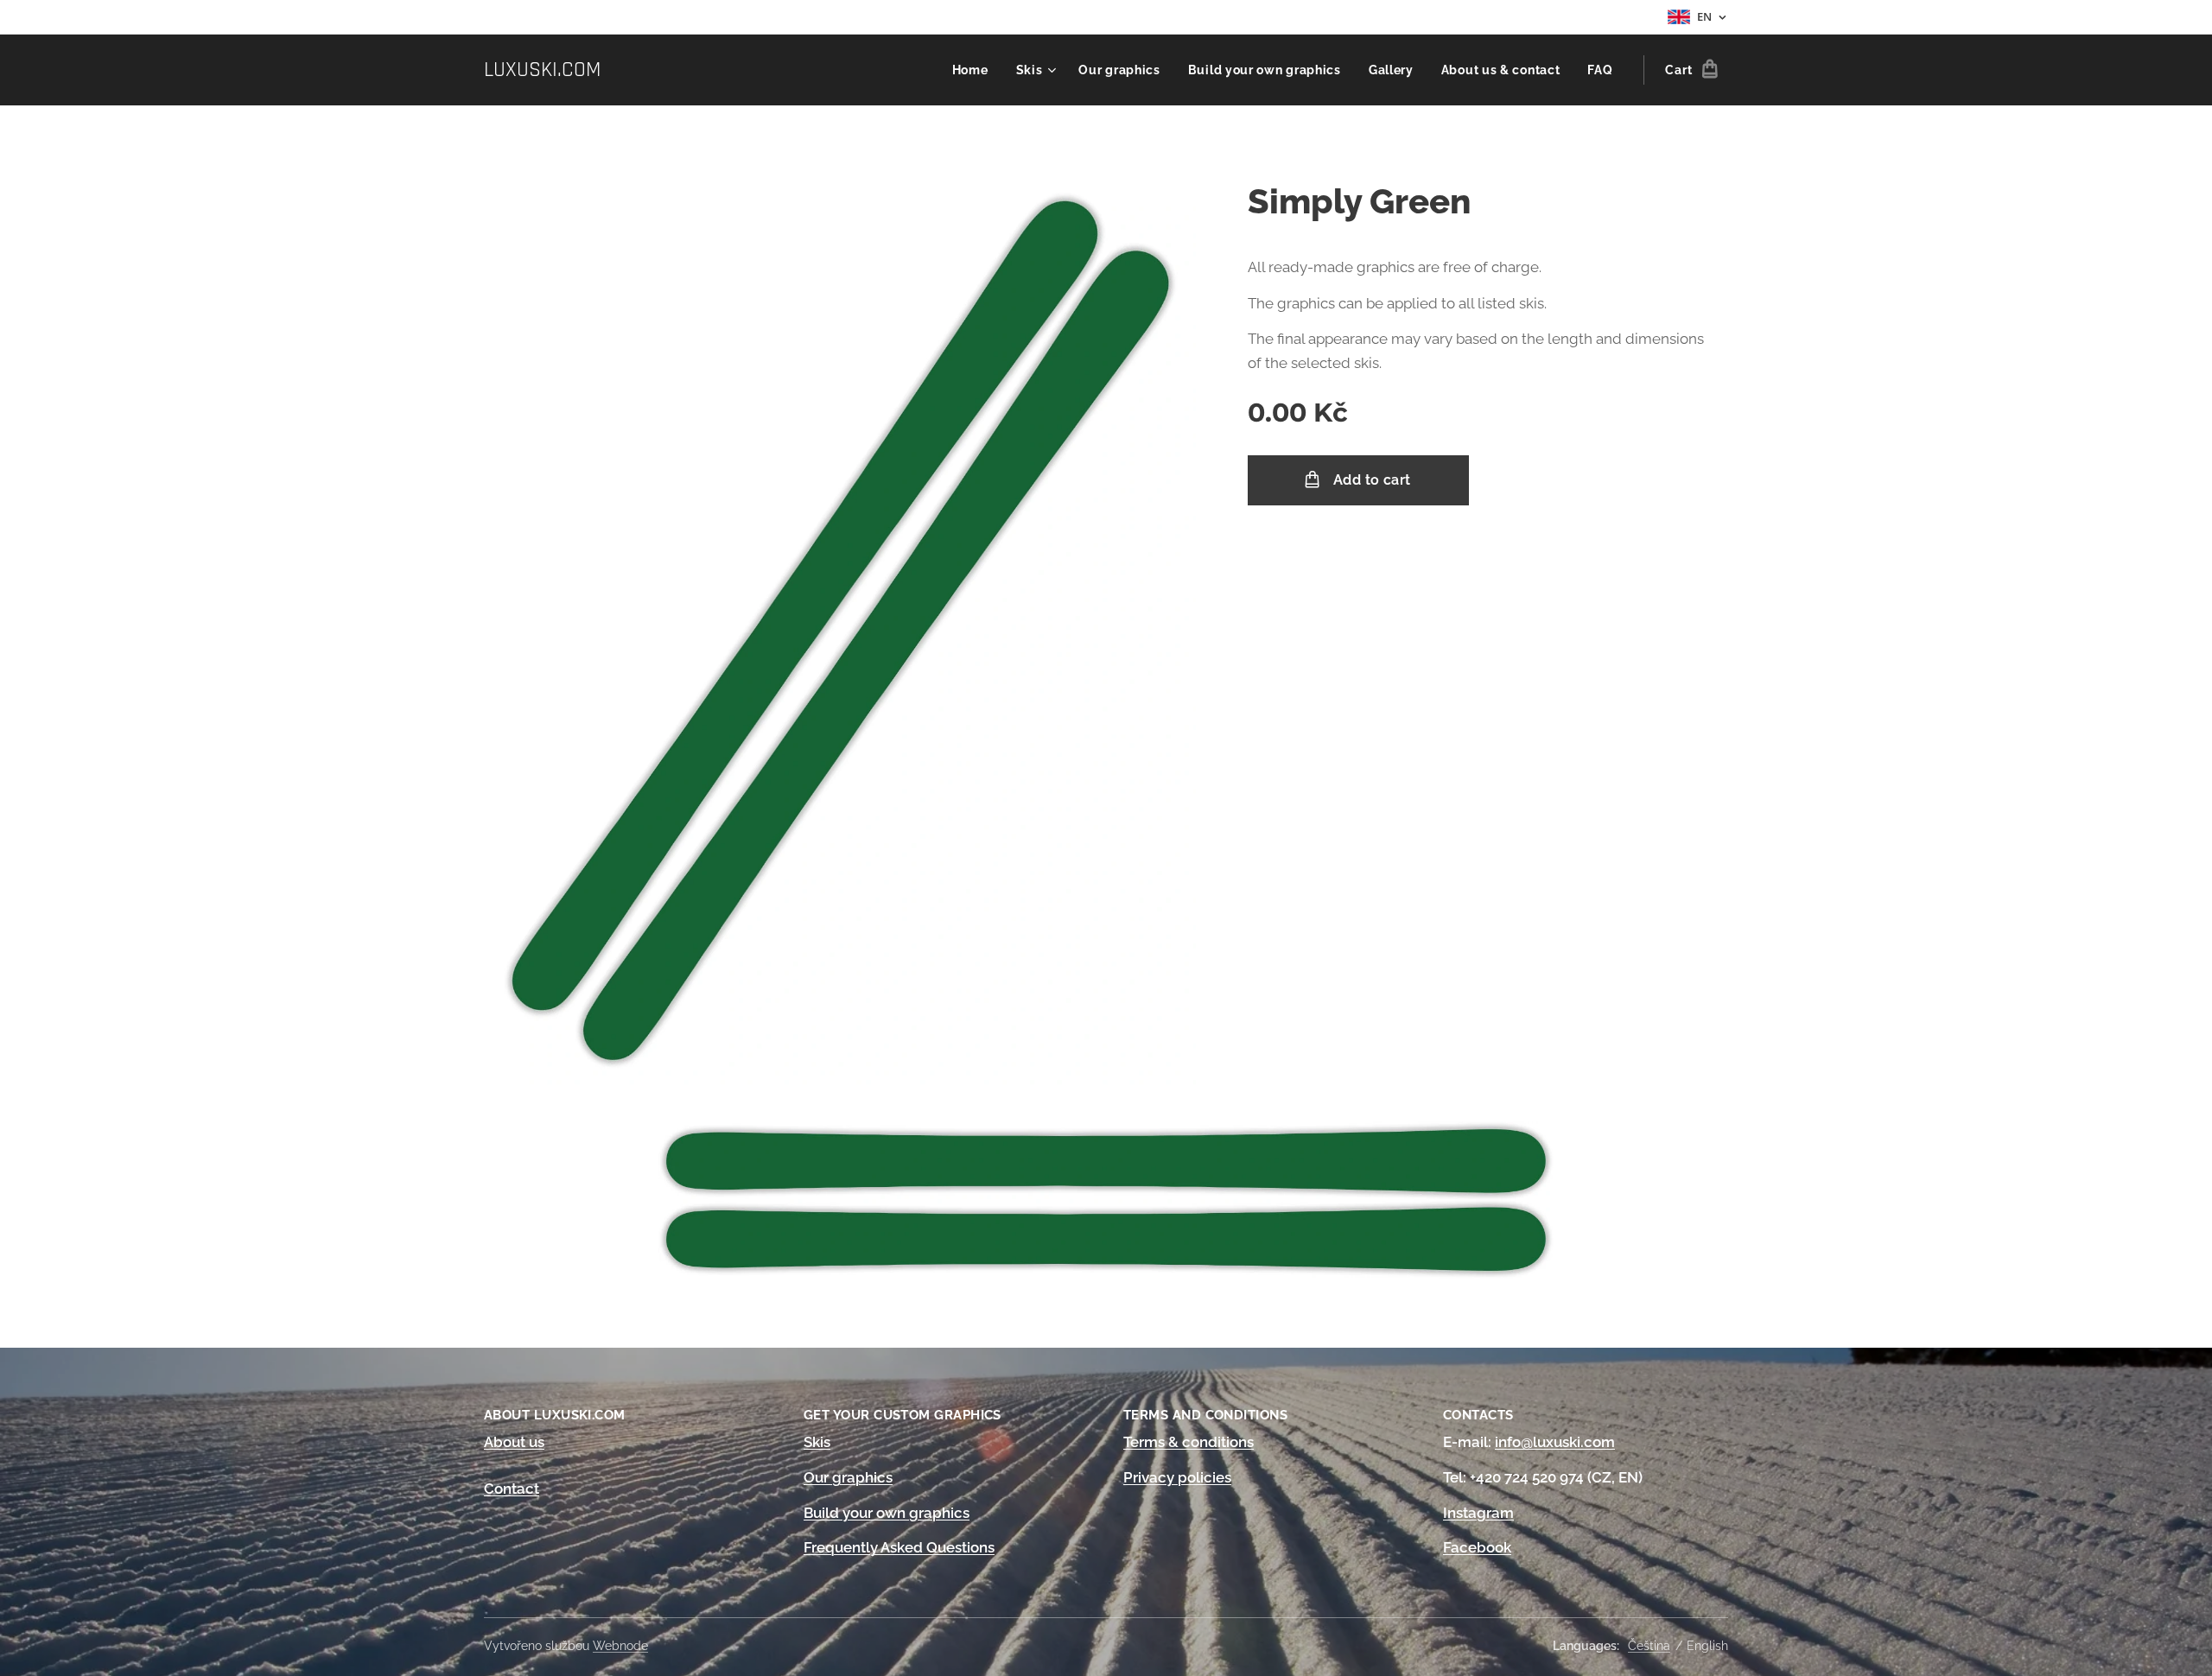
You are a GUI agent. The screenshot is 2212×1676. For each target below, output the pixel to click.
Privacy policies (1177, 1477)
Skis (817, 1442)
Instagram (1478, 1513)
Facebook (1477, 1547)
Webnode (620, 1646)
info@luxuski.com (1555, 1442)
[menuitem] (975, 70)
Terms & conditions (1189, 1442)
